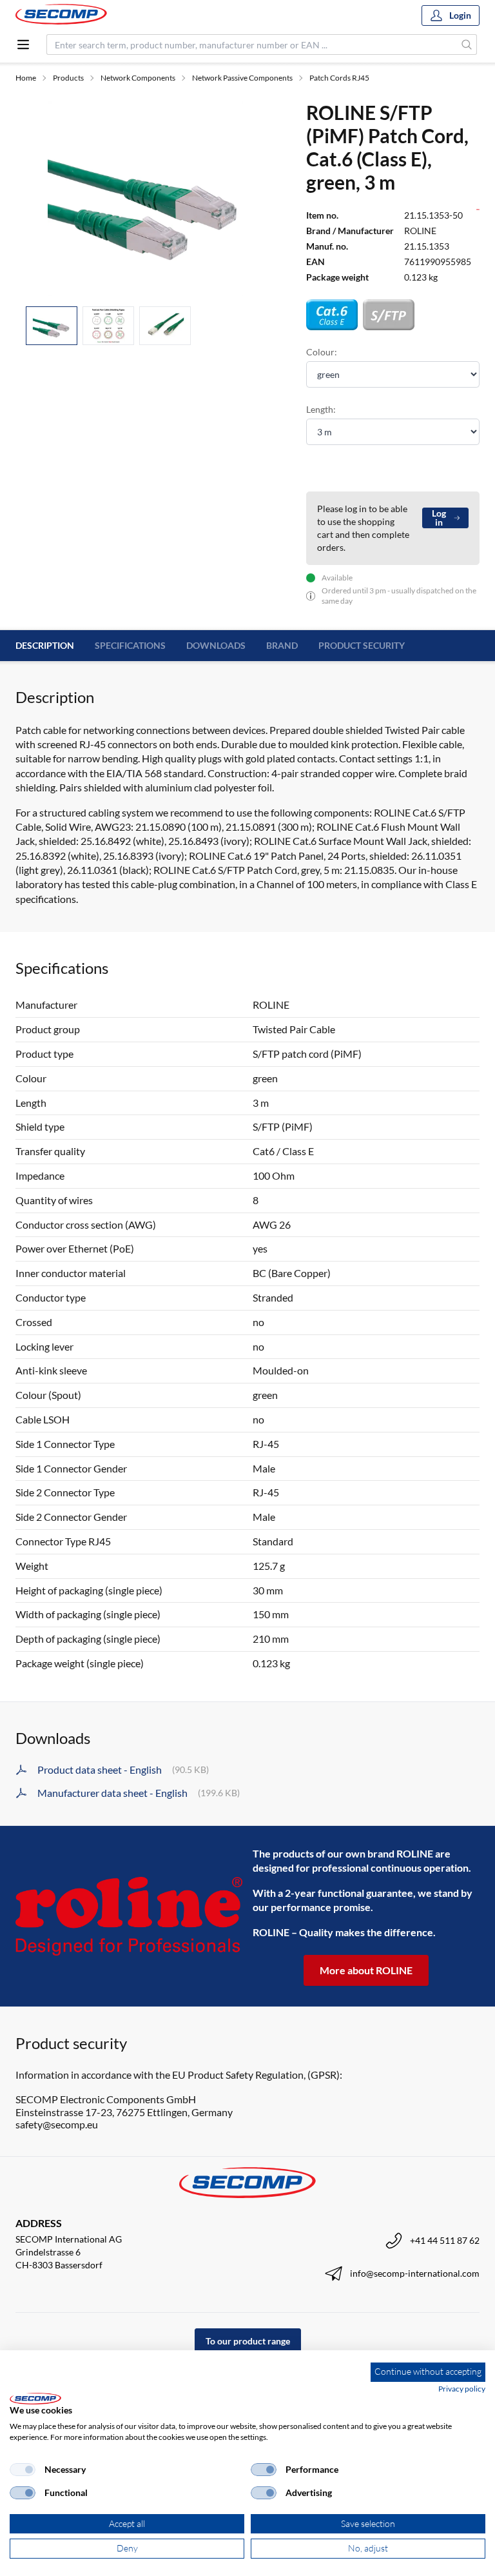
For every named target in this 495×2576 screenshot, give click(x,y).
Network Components (138, 78)
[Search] (467, 45)
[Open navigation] (23, 45)
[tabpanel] (145, 198)
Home (26, 78)
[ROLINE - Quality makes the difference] (129, 1916)
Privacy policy (462, 2389)
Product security (362, 645)
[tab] (52, 326)
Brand (282, 645)
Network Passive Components (242, 78)
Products (68, 78)
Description (45, 645)
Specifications (130, 645)
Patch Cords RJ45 (339, 78)
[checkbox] (23, 2470)
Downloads (216, 645)
